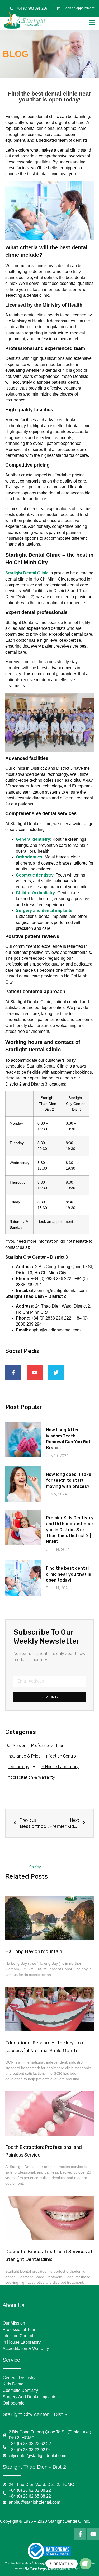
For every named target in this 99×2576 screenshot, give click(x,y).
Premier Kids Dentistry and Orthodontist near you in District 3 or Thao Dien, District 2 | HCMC (70, 1530)
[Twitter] (56, 1373)
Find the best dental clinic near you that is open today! (69, 1574)
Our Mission (16, 1745)
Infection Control (61, 1756)
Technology (18, 1767)
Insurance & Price (24, 1756)
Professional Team (48, 1745)
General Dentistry (19, 2378)
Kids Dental (14, 2384)
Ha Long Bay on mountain (34, 1951)
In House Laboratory (60, 1767)
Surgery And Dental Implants (29, 2397)
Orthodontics (29, 857)
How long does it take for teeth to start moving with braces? (69, 1480)
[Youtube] (35, 1373)
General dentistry (33, 839)
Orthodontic (13, 2403)
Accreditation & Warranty (31, 1777)
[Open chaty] (86, 2564)
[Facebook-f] (13, 1373)
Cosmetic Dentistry (20, 2390)
